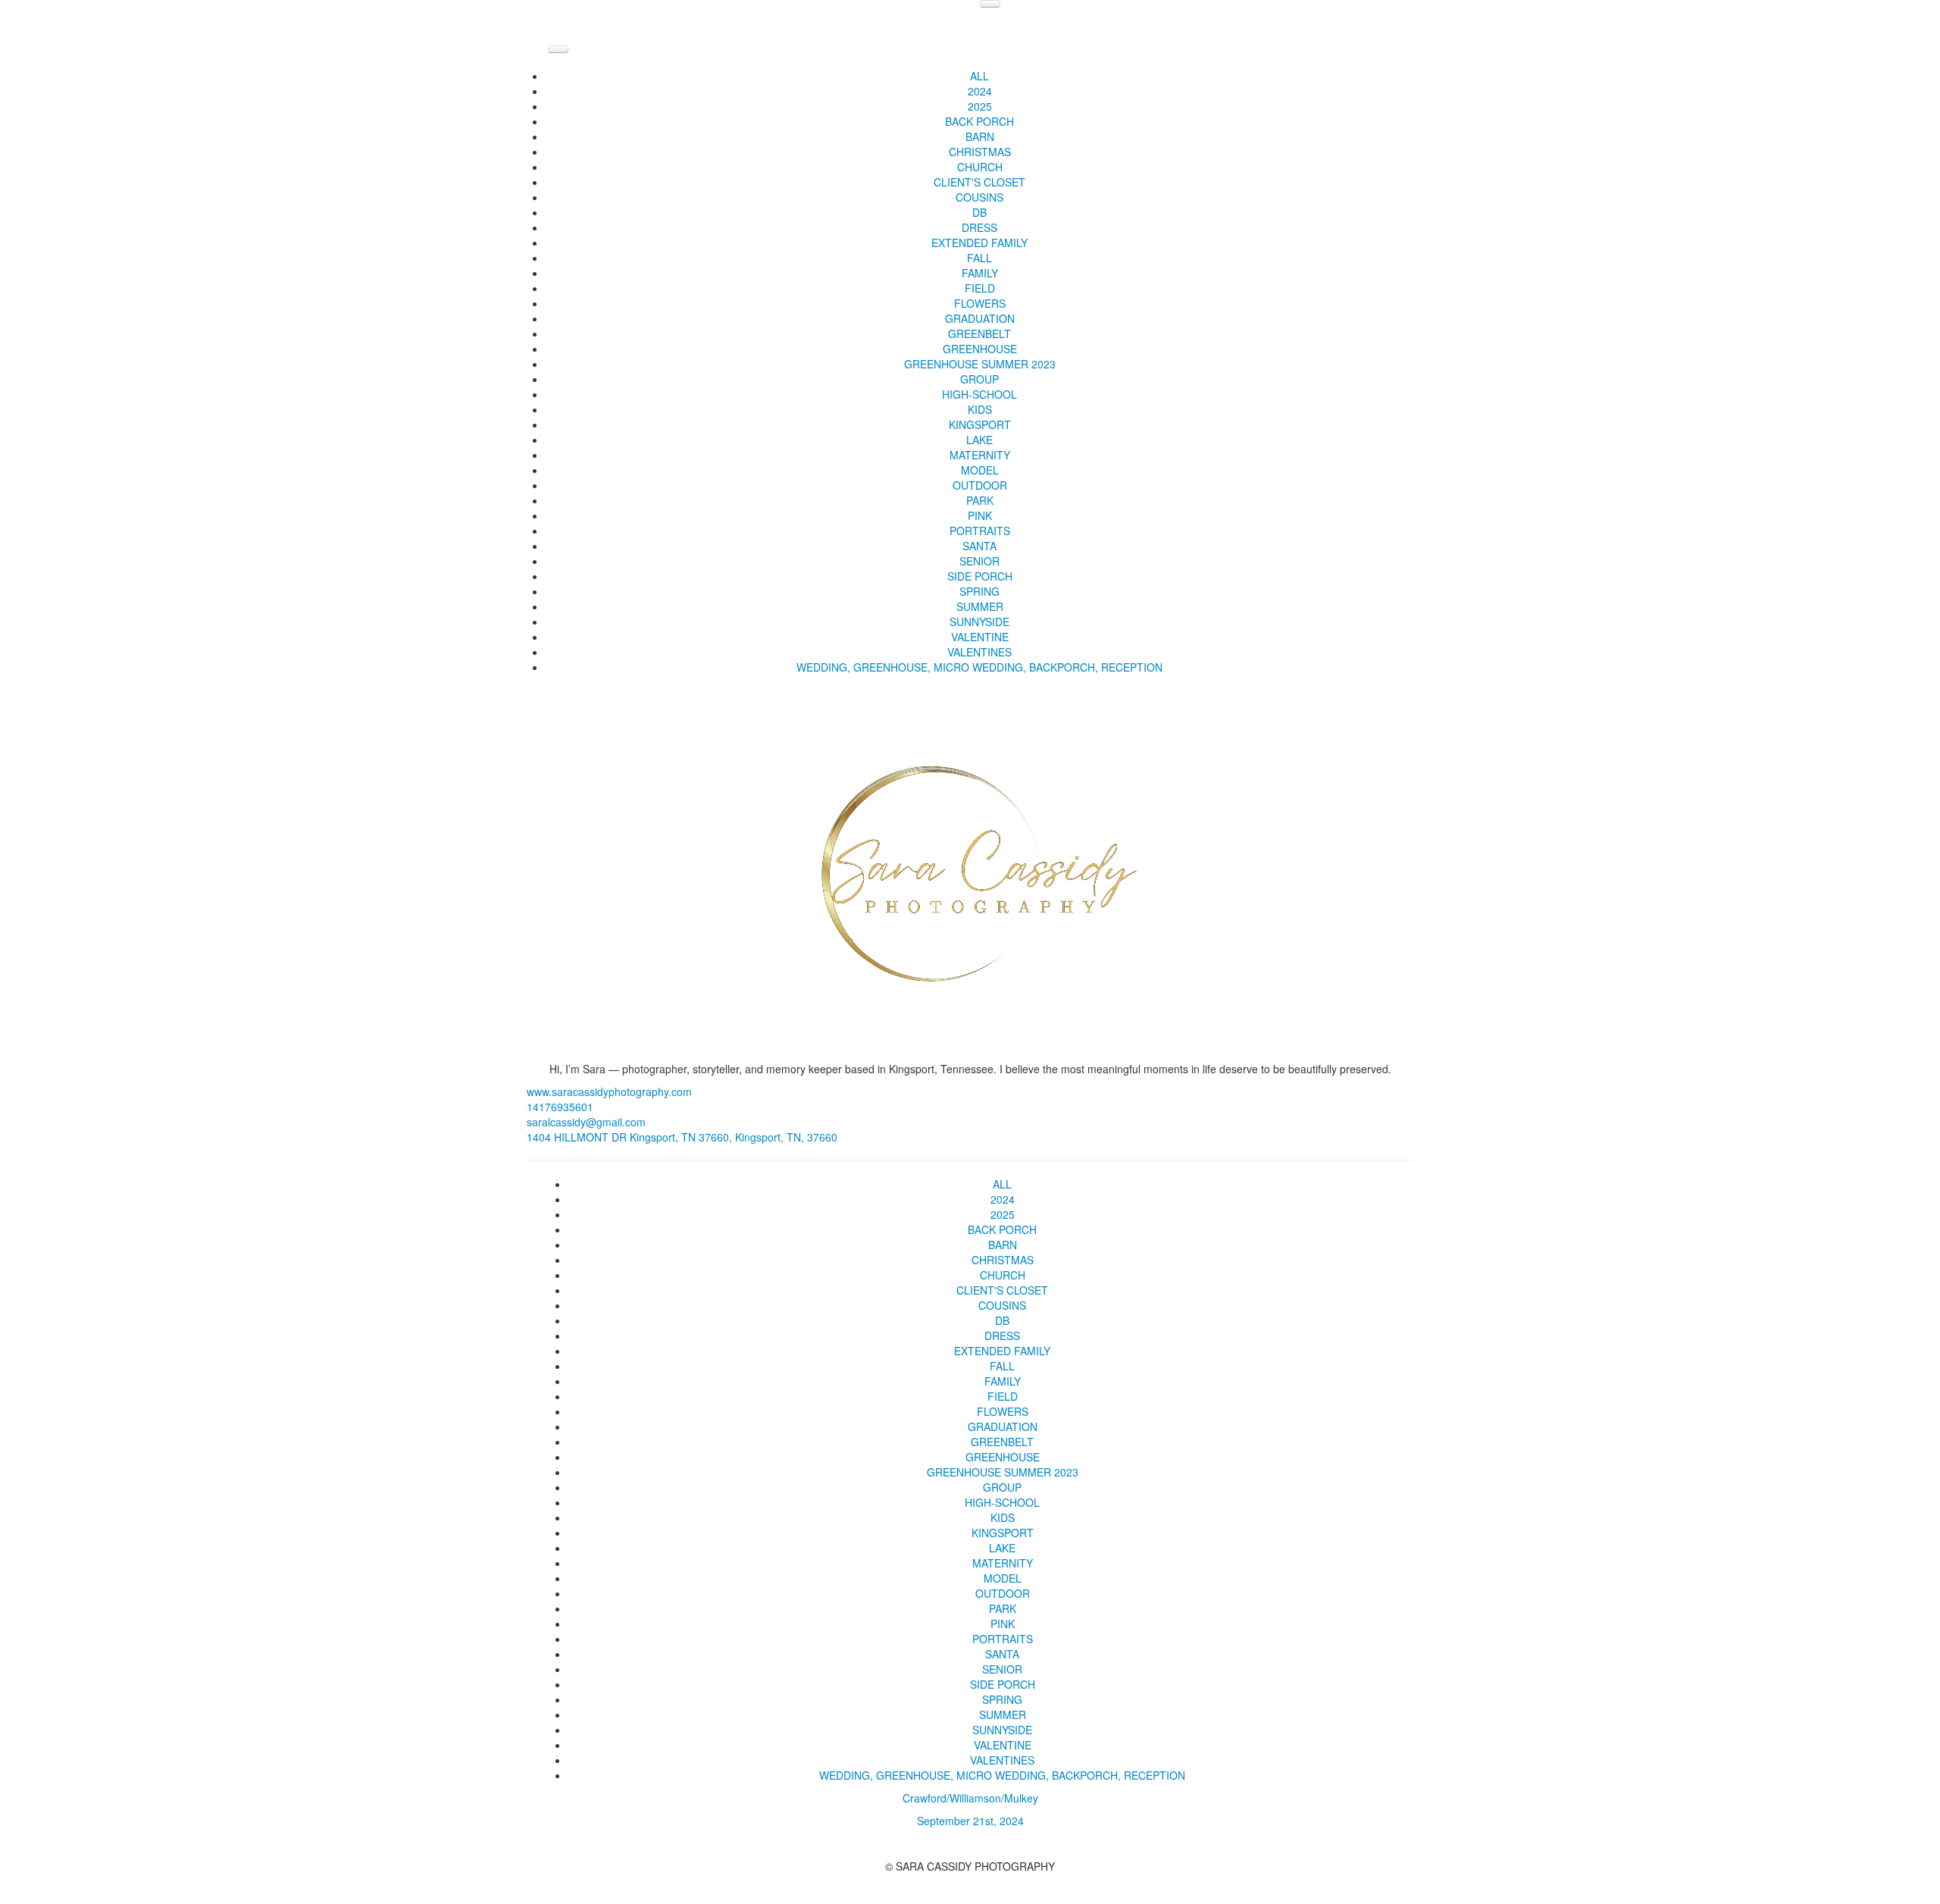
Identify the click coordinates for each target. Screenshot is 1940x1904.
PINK (980, 515)
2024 (980, 91)
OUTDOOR (980, 485)
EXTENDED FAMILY (979, 243)
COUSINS (979, 197)
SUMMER (980, 606)
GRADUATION (980, 318)
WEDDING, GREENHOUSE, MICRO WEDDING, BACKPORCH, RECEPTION (979, 667)
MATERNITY (980, 455)
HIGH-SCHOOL (979, 394)
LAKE (979, 440)
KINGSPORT (980, 424)
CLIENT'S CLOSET (979, 182)
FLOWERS (980, 303)
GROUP (979, 379)
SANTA (979, 546)
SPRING (979, 591)
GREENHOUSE (980, 349)
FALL (979, 258)
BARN (980, 136)
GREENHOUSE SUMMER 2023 (980, 364)
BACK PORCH (979, 121)
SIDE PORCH (980, 576)
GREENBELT (979, 334)
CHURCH (980, 167)
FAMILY (980, 273)
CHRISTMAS (980, 152)
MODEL (980, 470)
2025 (980, 106)
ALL (979, 76)
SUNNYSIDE (979, 622)
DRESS (979, 227)
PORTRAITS (980, 531)
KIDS (980, 409)
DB (979, 212)
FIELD (980, 288)
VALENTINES (979, 652)
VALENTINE (980, 637)
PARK (980, 500)
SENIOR (979, 561)
